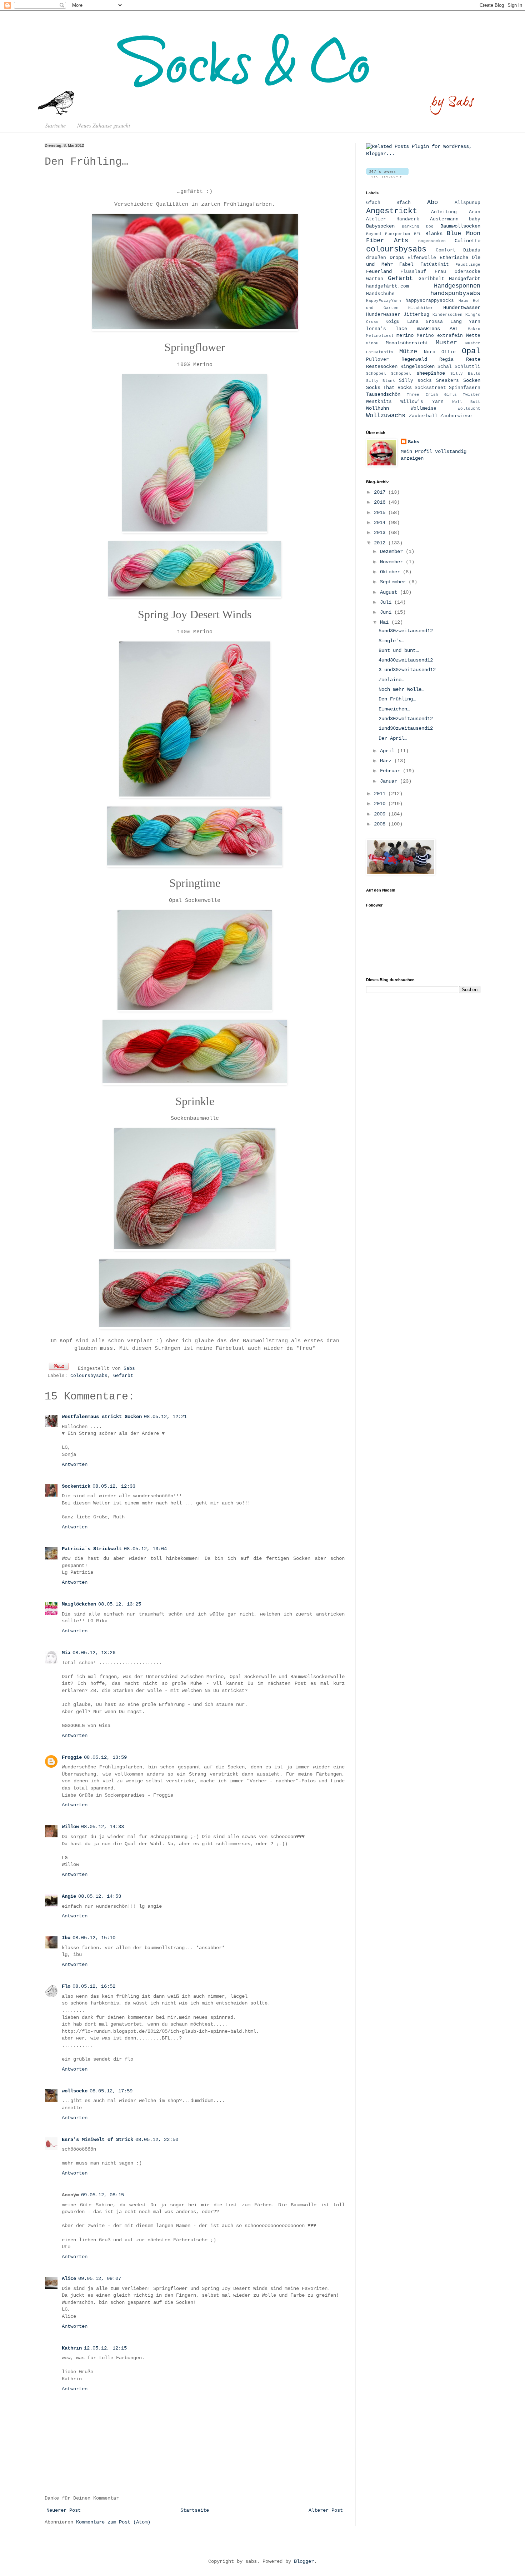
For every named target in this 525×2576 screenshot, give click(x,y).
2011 (381, 794)
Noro (430, 352)
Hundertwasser (462, 308)
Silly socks (415, 381)
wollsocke (75, 2091)
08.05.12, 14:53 (100, 1896)
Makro (474, 329)
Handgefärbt (465, 279)
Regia (446, 360)
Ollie (449, 352)
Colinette (467, 241)
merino (405, 335)
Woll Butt (466, 402)
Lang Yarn (465, 322)
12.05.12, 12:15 (105, 2348)
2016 (381, 502)
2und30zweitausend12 (406, 719)
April (389, 751)
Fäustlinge (468, 265)
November (393, 562)
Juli (387, 602)
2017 (381, 492)
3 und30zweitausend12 (407, 670)
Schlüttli (467, 367)
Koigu (392, 322)
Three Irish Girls (432, 395)
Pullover (377, 360)
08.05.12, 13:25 (120, 1604)
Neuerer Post (64, 2510)
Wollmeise (424, 409)
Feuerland (379, 271)
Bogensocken (432, 241)
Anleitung (444, 212)
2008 (381, 824)
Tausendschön (383, 394)
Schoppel (376, 374)
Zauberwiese (456, 416)
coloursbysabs (89, 1376)
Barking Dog (418, 226)
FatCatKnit (435, 265)
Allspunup (467, 203)
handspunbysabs (455, 293)
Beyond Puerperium (388, 234)
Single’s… (391, 641)
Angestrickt (392, 211)
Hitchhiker (421, 308)
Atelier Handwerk (393, 219)
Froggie (72, 1757)
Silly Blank (381, 381)
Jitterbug (416, 315)
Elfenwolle (422, 258)
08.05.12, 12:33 (114, 1486)
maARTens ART (438, 329)
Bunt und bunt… (399, 650)
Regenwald (414, 359)
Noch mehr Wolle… (401, 689)
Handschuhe (380, 294)
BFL (418, 234)
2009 (381, 814)
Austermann (444, 219)
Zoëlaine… (391, 680)
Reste (473, 359)
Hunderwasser (383, 315)
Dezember (393, 551)
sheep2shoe (431, 373)
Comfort (446, 250)
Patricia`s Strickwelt (92, 1549)
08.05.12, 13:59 (105, 1757)
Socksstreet (430, 388)
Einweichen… (394, 709)
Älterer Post (326, 2510)
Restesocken (382, 366)
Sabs (129, 1369)
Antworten (75, 1464)
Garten (375, 279)
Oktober (391, 572)
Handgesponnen (457, 286)
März (387, 761)
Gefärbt (123, 1376)
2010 (381, 804)
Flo (66, 1986)
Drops (397, 258)
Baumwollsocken (460, 226)
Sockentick (76, 1486)
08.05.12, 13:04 (145, 1549)
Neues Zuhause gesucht (104, 125)
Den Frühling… (397, 699)
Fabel (406, 265)
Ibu (66, 1938)
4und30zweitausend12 (406, 660)
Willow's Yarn (422, 402)
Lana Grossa (425, 322)
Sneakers (447, 381)
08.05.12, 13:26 (94, 1653)
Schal (445, 367)
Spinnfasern (465, 388)
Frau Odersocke (457, 272)
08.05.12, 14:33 (102, 1827)
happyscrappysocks (430, 301)
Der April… (393, 738)
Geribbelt (431, 279)
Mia (66, 1653)
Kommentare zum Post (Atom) (113, 2522)
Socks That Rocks (389, 388)
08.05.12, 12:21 (165, 1417)
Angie (69, 1896)
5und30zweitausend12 (406, 631)
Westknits (379, 402)
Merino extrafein (440, 336)
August (390, 592)
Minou (372, 343)
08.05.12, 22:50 (157, 2140)
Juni (387, 612)
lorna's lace (387, 329)
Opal (471, 351)
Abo (432, 202)
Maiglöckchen (79, 1604)
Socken (472, 380)
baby (475, 219)
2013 (381, 533)
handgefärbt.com (387, 286)
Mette (473, 336)
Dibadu (472, 250)
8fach (404, 203)
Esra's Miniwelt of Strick (97, 2140)
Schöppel (401, 374)
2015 (381, 513)
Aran (475, 212)
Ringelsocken (417, 366)
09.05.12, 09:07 (100, 2278)
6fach (373, 203)
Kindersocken (447, 315)
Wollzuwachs (386, 416)
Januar (390, 781)
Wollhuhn (377, 408)
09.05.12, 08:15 (102, 2195)
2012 (381, 543)
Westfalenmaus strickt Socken (102, 1417)
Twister (472, 395)
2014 (381, 523)
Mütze (408, 352)
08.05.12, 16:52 (94, 1986)
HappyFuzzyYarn (384, 301)
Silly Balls (465, 374)
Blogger (304, 2561)
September (394, 582)
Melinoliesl (380, 336)
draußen (376, 258)
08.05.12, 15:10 (94, 1938)
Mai (386, 622)
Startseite (55, 125)
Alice (69, 2278)
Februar (391, 771)
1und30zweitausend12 (406, 728)
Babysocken (380, 226)
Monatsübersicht (407, 343)
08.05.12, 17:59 (111, 2091)
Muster (446, 343)
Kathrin (72, 2348)
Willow (70, 1827)
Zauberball (423, 416)
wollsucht (469, 409)
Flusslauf (413, 272)
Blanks (434, 234)
